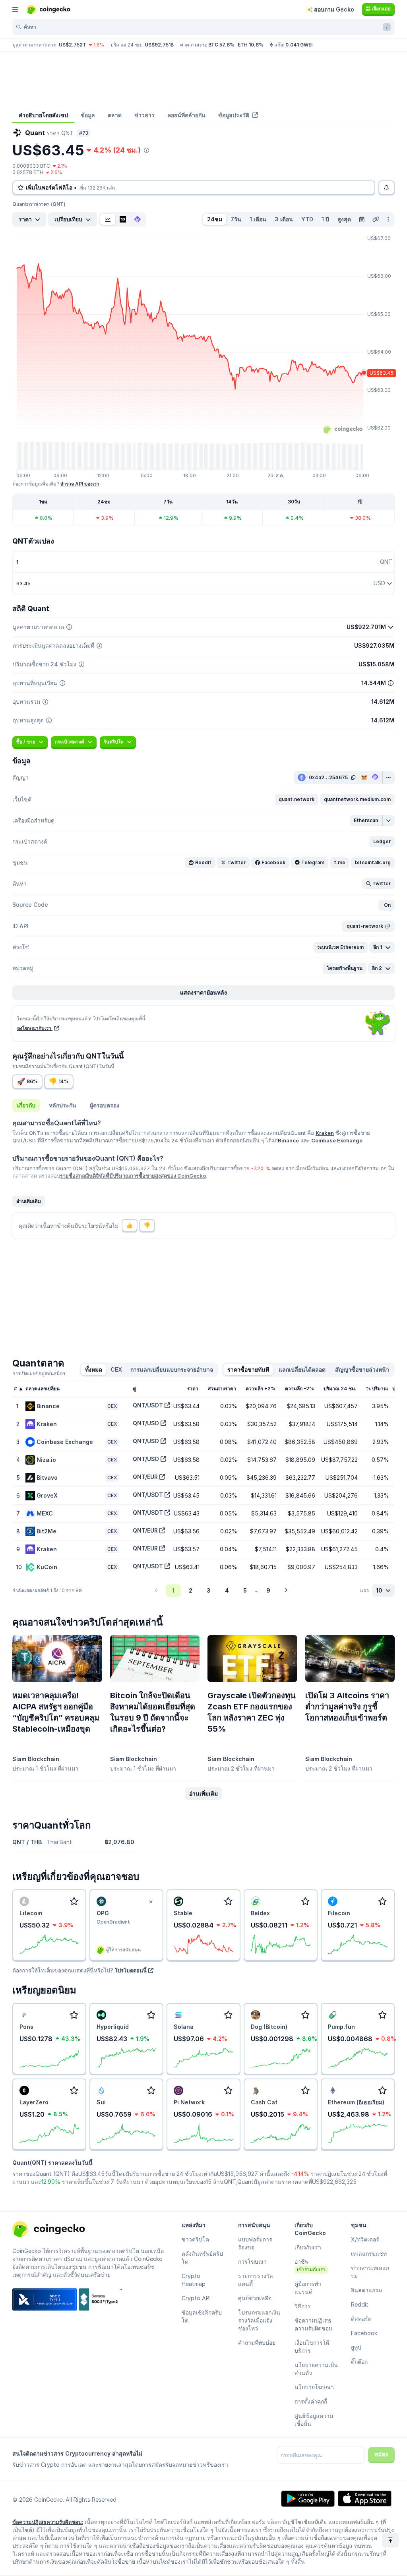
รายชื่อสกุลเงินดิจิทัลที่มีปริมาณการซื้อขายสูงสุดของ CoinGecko (133, 1176)
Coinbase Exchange (337, 1140)
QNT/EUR (145, 1477)
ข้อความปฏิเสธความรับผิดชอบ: (48, 2522)
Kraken (325, 1133)
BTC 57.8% (221, 45)
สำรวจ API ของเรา (80, 484)
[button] (297, 799)
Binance (288, 1140)
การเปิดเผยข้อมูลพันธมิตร (39, 1373)
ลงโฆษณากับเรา (35, 1028)
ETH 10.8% (251, 45)
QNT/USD (146, 1423)
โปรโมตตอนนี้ (131, 1970)
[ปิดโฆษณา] (151, 1902)
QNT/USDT (148, 1405)
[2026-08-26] (362, 219)
